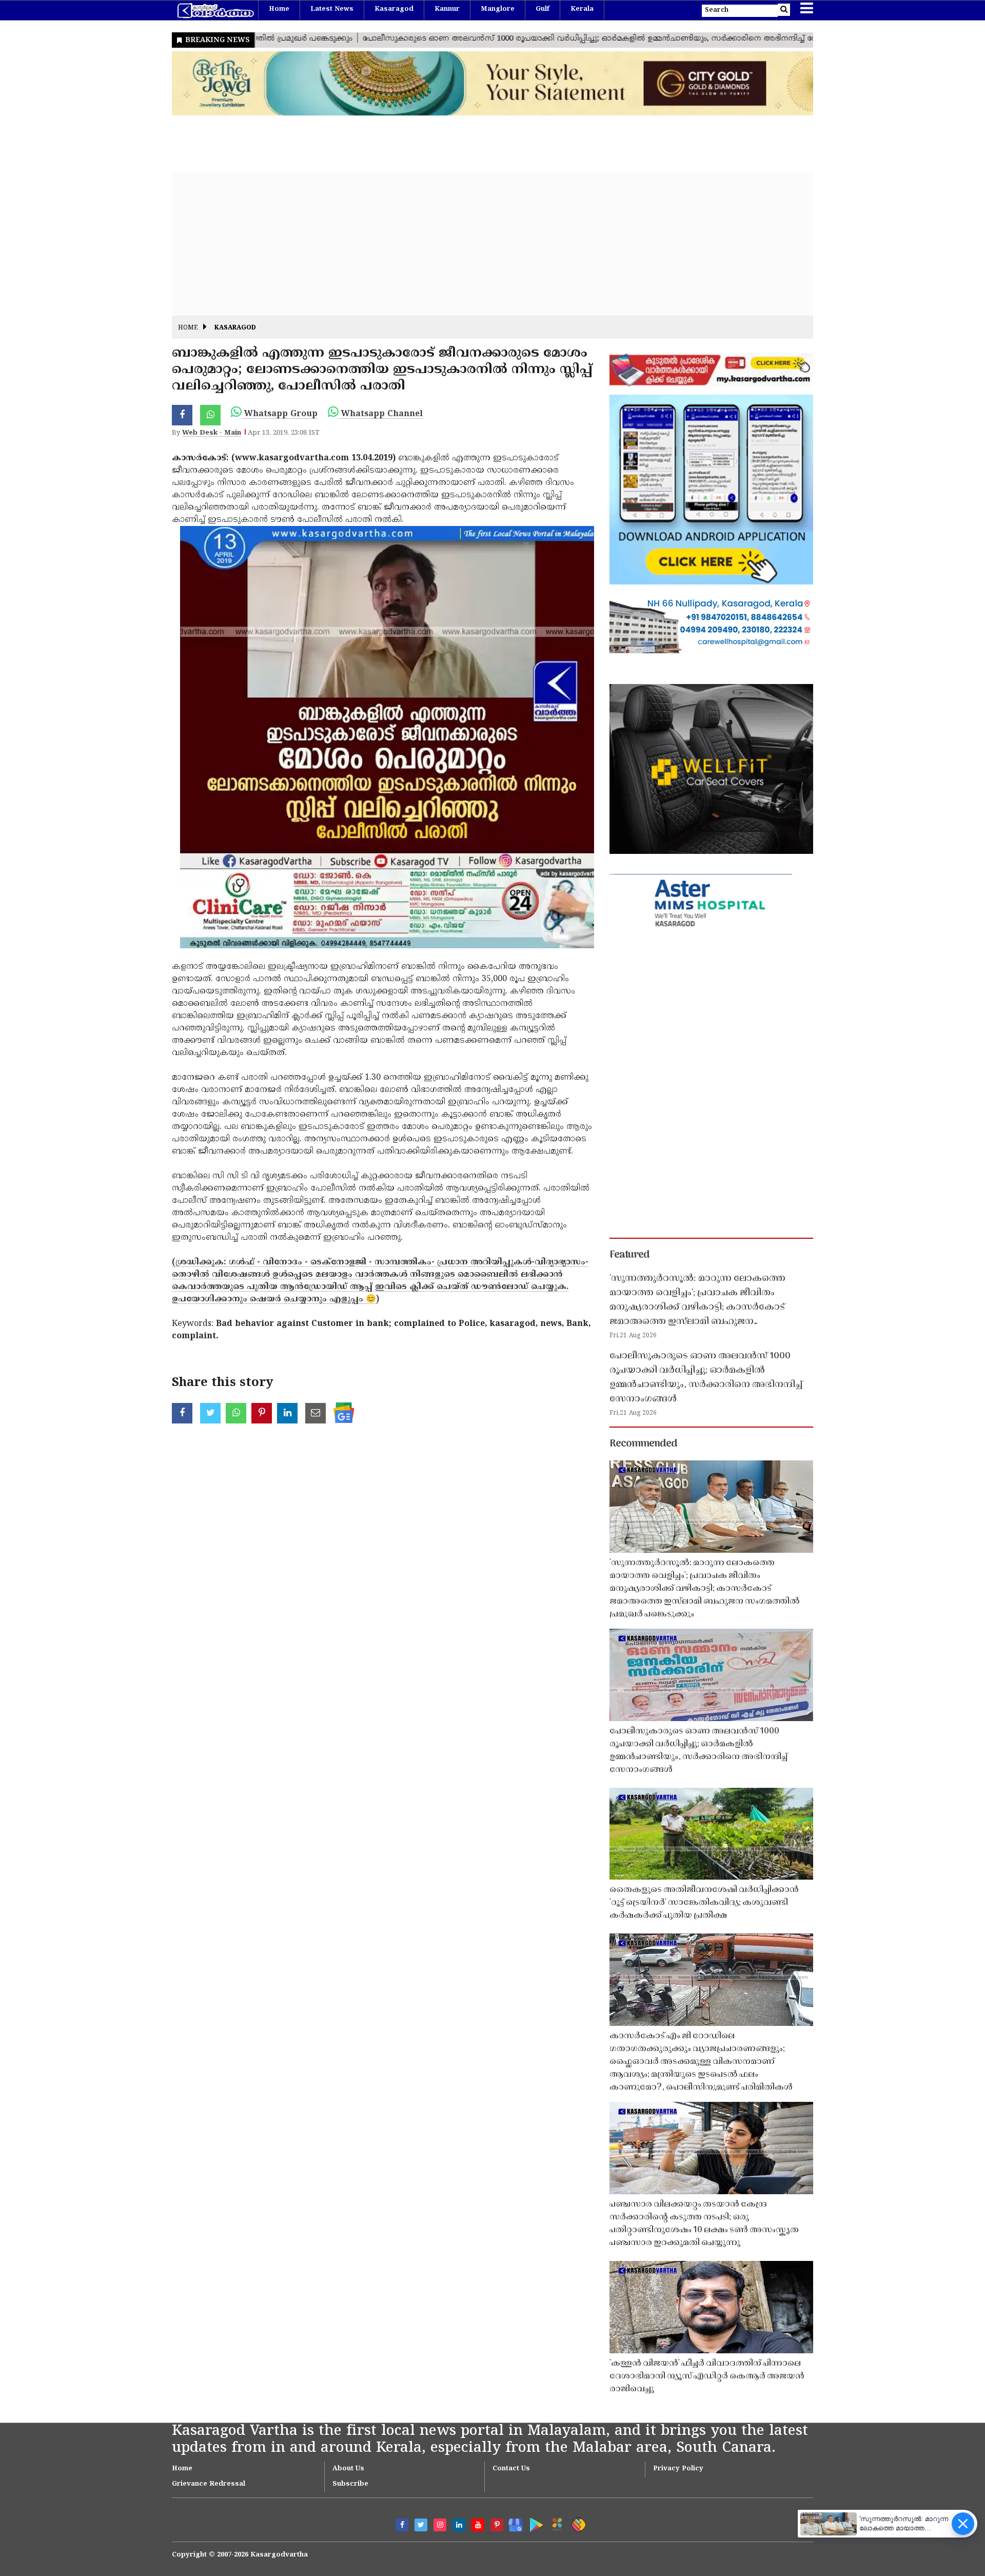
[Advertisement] (480, 244)
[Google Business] (512, 2523)
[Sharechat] (577, 2523)
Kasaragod (394, 9)
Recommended (643, 1444)
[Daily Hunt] (555, 2523)
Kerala (582, 9)
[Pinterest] (497, 2525)
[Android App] (534, 2523)
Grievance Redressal (209, 2484)
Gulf (543, 9)
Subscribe (350, 2484)
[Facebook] (402, 2525)
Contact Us (511, 2469)
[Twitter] (421, 2525)
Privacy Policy (678, 2469)
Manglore (498, 9)
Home (279, 9)
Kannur (447, 9)
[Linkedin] (459, 2525)
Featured (629, 1255)
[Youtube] (478, 2525)
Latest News (332, 9)
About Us (348, 2469)
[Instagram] (440, 2525)
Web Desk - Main (212, 433)
